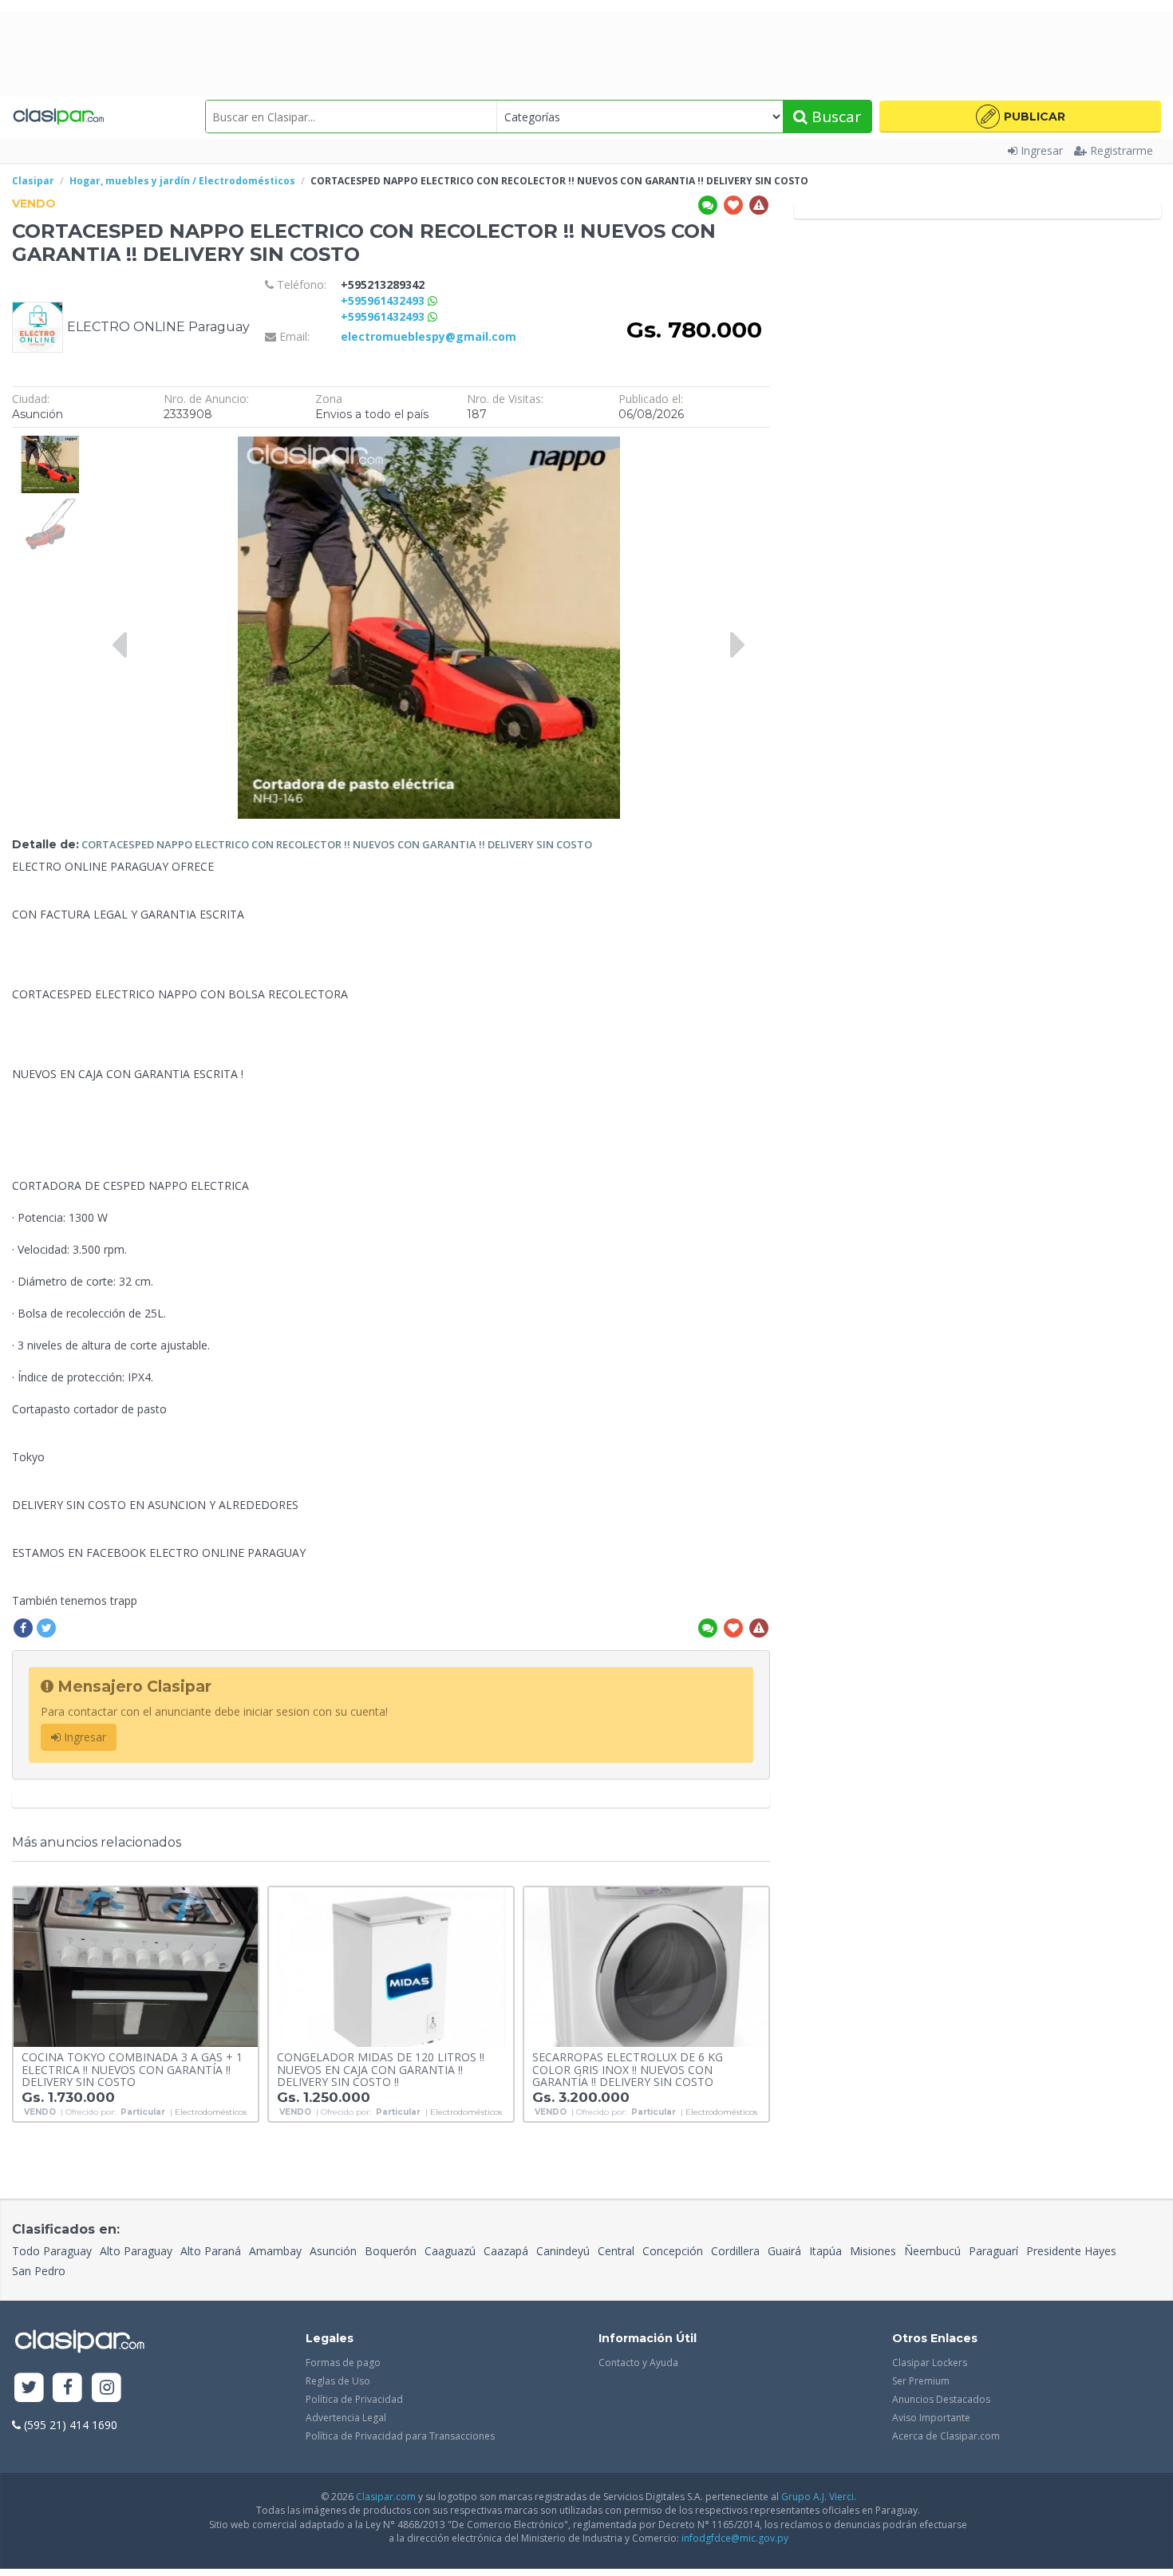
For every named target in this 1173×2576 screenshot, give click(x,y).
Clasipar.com (386, 2497)
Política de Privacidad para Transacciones (400, 2436)
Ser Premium (921, 2381)
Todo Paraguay (52, 2251)
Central (616, 2251)
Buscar (834, 117)
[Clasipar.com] (58, 117)
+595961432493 (384, 300)
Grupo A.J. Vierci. (819, 2497)
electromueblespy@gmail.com (429, 336)
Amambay (275, 2251)
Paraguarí (993, 2251)
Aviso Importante (931, 2418)
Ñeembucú (932, 2251)
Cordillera (735, 2251)
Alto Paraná (211, 2251)
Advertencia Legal (346, 2418)
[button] (1020, 117)
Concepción (673, 2251)
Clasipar (33, 181)
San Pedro (39, 2271)
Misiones (873, 2251)
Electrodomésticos (211, 2112)
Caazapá (506, 2251)
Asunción (333, 2251)
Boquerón (391, 2251)
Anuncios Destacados (941, 2399)
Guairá (784, 2251)
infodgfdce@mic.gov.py (735, 2538)
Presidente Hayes (1071, 2251)
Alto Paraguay (136, 2251)
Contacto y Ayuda (638, 2363)
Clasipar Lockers (930, 2363)
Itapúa (825, 2251)
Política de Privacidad (354, 2399)
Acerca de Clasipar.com (946, 2436)
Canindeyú (563, 2251)
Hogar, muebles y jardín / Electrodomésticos (182, 181)
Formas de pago (343, 2363)
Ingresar (1042, 150)
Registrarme (1122, 150)
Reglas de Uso (338, 2381)
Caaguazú (450, 2251)
